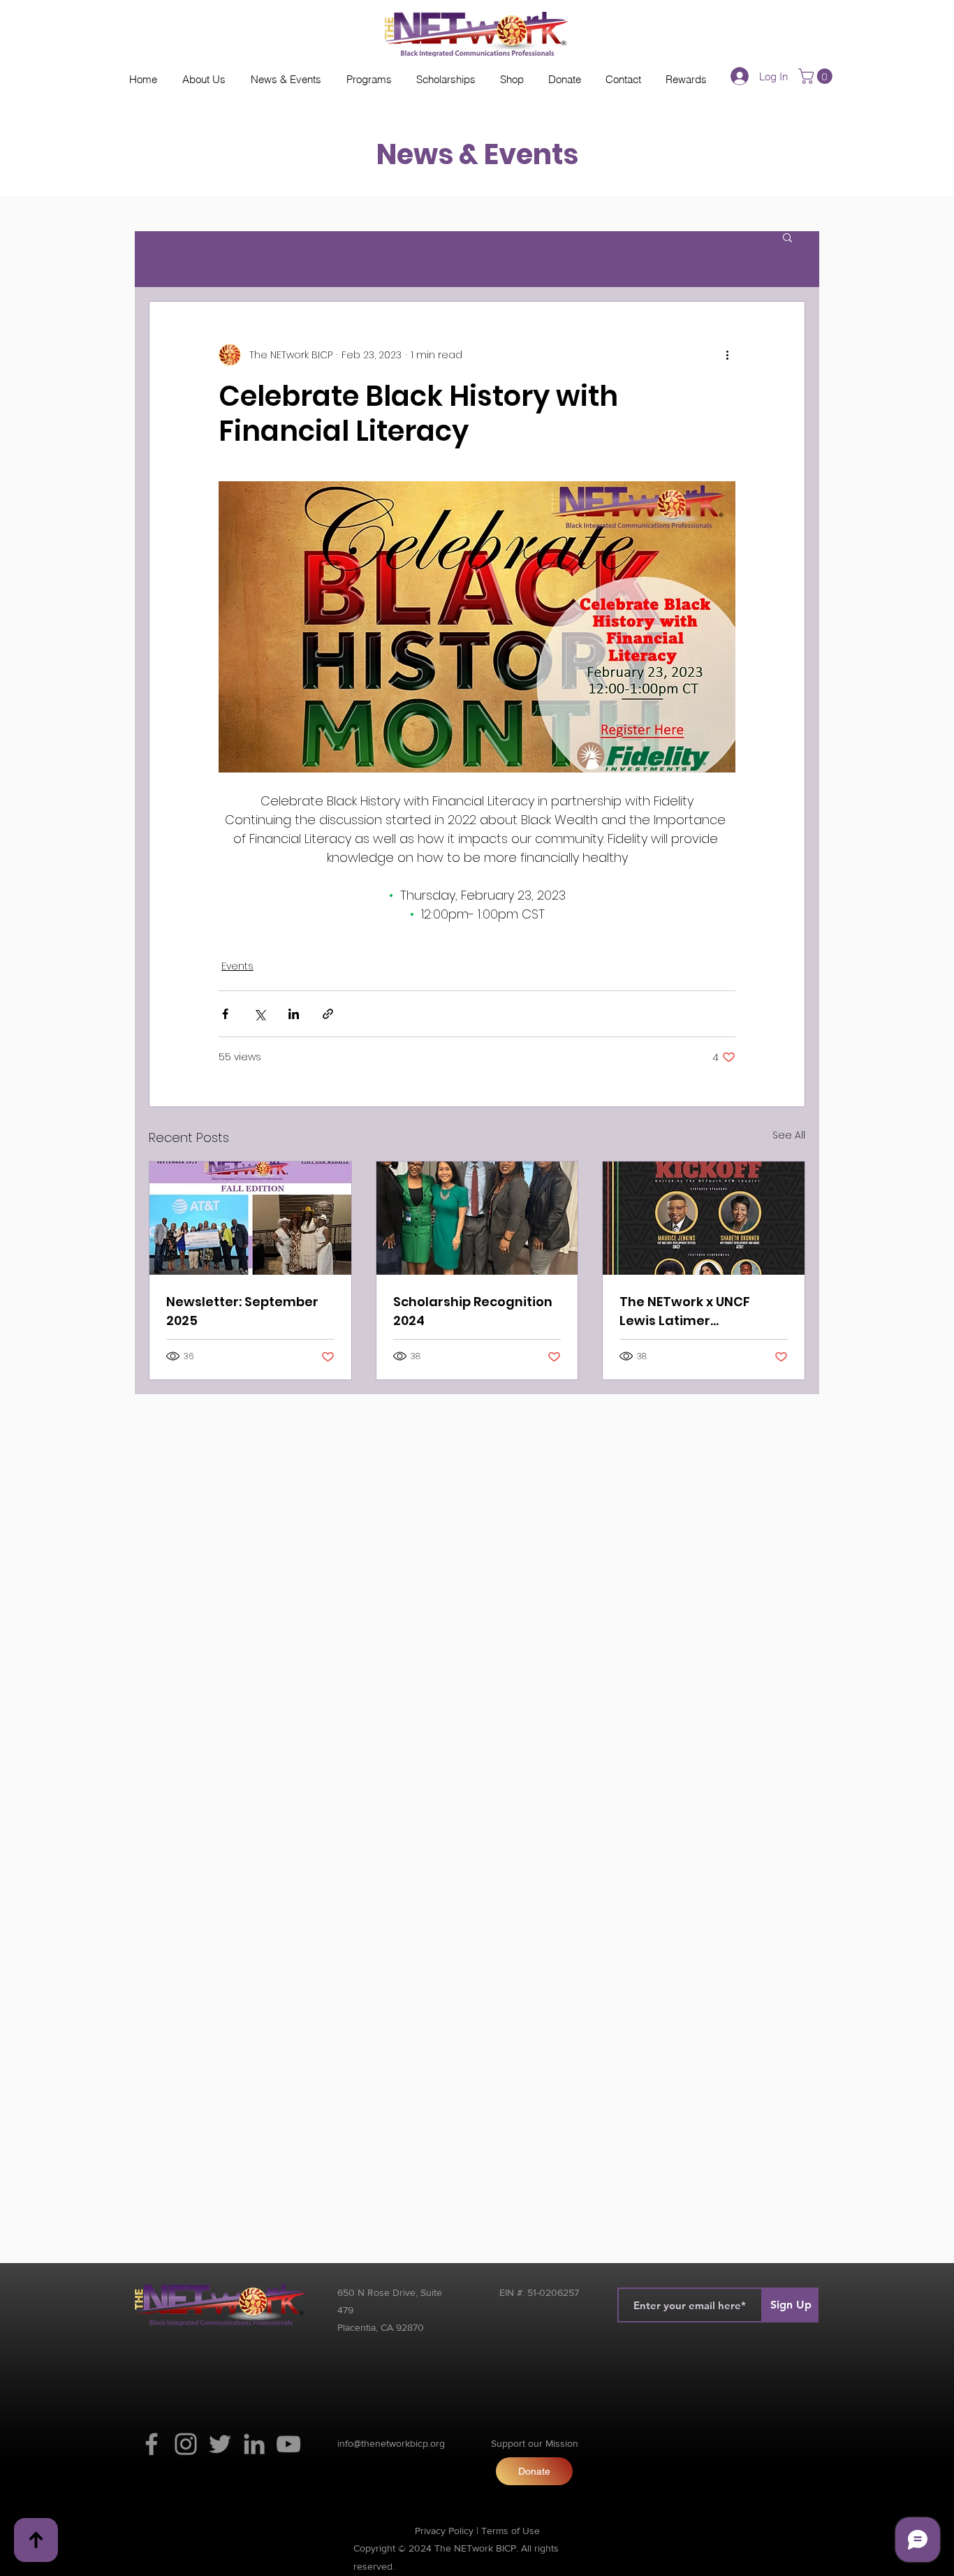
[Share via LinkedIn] (294, 1014)
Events (237, 966)
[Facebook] (152, 2444)
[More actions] (727, 355)
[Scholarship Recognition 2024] (477, 1218)
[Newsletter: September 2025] (250, 1218)
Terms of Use (511, 2531)
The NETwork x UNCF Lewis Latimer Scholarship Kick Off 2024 (702, 1311)
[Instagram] (186, 2444)
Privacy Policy (444, 2531)
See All (789, 1135)
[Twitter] (220, 2444)
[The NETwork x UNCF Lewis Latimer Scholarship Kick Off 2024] (704, 1218)
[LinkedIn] (254, 2444)
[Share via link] (328, 1014)
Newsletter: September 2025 (242, 1311)
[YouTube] (288, 2444)
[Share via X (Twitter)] (259, 1014)
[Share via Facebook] (225, 1014)
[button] (817, 76)
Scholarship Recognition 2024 (473, 1311)
